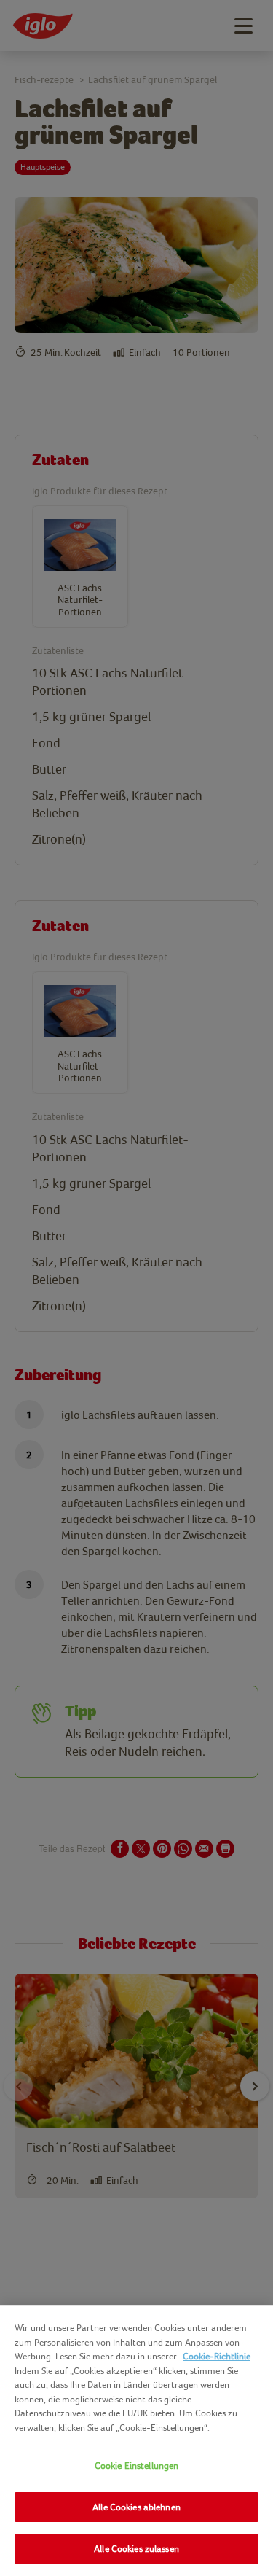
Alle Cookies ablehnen (136, 2507)
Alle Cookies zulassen (136, 2549)
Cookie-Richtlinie (217, 2356)
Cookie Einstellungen (137, 2466)
